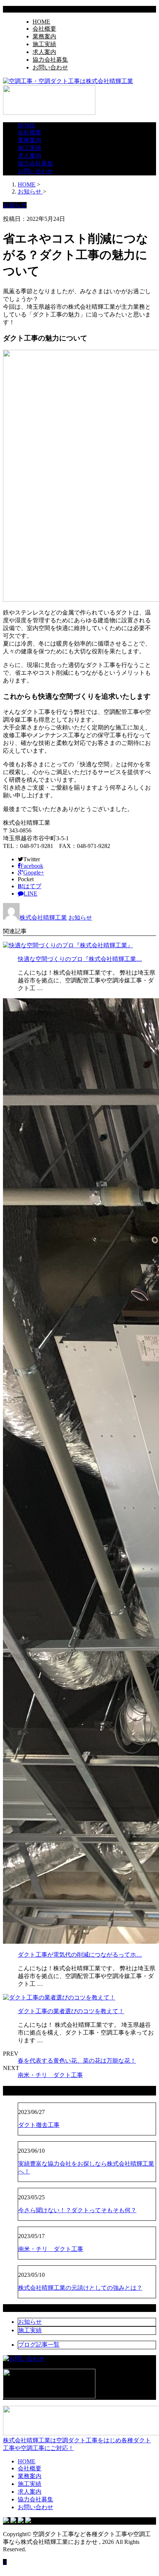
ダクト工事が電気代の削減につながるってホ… (80, 1955)
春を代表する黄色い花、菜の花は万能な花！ (77, 2061)
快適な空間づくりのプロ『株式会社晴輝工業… (80, 959)
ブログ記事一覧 (39, 2345)
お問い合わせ (50, 67)
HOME (41, 22)
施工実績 (44, 44)
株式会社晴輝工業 (43, 918)
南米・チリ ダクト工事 (50, 2075)
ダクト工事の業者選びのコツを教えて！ (71, 2011)
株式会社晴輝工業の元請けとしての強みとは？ (80, 2288)
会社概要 (44, 29)
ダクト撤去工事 (39, 2125)
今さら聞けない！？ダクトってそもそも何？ (77, 2210)
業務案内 (44, 36)
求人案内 (44, 52)
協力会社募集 (50, 60)
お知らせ (80, 918)
